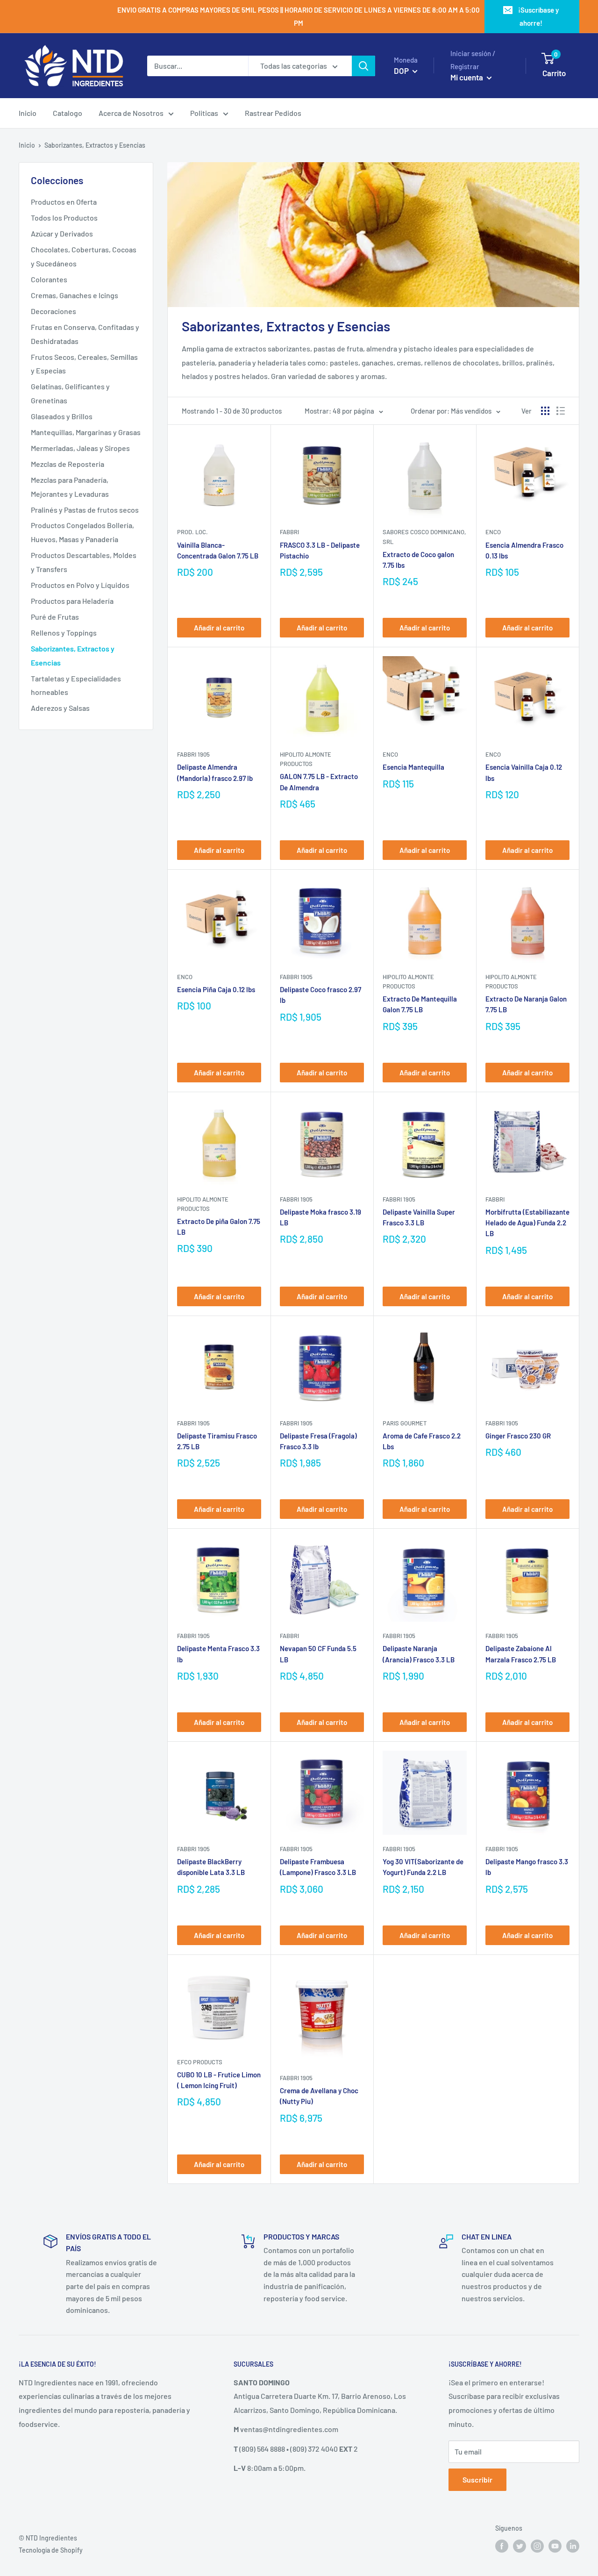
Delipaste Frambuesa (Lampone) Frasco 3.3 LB (318, 1867)
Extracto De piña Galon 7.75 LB (219, 1227)
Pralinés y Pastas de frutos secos (85, 510)
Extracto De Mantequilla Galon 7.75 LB (420, 1004)
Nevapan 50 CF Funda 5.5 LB (318, 1654)
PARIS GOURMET (405, 1423)
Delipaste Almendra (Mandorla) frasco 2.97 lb (215, 772)
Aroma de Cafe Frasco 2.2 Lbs (422, 1441)
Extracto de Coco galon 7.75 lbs (418, 560)
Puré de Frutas (55, 617)
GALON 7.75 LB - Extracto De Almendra (319, 782)
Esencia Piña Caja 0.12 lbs (216, 989)
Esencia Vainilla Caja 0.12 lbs (524, 772)
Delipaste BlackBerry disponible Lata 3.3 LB (211, 1867)
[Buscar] (363, 66)
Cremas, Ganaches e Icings (75, 295)
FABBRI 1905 (193, 754)
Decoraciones (53, 311)
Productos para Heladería (72, 601)
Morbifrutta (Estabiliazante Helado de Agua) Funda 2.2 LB (527, 1223)
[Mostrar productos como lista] (561, 411)
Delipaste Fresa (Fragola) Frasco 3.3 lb (318, 1441)
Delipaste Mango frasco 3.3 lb (527, 1867)
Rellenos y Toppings (64, 633)
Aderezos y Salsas (60, 708)
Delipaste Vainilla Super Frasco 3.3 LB (419, 1217)
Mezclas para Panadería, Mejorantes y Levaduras (70, 487)
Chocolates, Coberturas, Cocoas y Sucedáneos (84, 256)
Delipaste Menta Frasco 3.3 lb (218, 1654)
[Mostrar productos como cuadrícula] (545, 411)
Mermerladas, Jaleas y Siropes (80, 448)
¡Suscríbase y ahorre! (538, 16)
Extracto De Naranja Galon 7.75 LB (526, 1004)
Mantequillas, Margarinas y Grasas (86, 432)
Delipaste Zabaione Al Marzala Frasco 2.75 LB (521, 1654)
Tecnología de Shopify (51, 2550)
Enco (493, 532)
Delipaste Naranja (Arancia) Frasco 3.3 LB (419, 1654)
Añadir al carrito (219, 628)
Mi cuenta (467, 77)
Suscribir (477, 2479)
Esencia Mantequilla (413, 767)
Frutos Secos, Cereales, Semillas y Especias (84, 364)
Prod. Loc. (192, 532)
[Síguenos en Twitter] (520, 2546)
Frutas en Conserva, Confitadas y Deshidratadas (85, 334)
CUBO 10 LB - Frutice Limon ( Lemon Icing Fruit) (219, 2080)
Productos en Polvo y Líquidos (80, 585)
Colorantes (49, 279)
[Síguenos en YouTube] (555, 2546)
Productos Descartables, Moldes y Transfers (84, 562)
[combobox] (198, 66)
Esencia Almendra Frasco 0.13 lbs (524, 550)
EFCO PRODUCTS (200, 2062)
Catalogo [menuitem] (68, 113)
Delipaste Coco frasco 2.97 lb (320, 995)
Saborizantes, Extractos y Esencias (73, 655)
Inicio (27, 145)
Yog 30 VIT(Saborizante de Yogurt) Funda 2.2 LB (423, 1867)
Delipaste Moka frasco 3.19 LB (320, 1217)
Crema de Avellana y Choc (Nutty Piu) (319, 2096)
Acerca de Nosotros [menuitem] (131, 113)
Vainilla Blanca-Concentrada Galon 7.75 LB (218, 550)
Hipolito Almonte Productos (306, 759)
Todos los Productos (64, 218)
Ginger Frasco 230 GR (518, 1436)
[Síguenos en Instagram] (537, 2546)
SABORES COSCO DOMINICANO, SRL (424, 537)
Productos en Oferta (64, 202)
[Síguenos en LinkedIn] (573, 2546)
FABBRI (289, 532)
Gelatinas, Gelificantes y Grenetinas (70, 393)
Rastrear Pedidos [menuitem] (273, 113)
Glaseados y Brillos (62, 416)
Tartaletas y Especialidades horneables (76, 685)
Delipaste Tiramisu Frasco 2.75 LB (217, 1441)
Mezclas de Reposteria (68, 464)
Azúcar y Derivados (62, 233)
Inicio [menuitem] (28, 113)
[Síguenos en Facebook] (502, 2546)
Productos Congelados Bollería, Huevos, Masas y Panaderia (82, 532)
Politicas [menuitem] (204, 113)
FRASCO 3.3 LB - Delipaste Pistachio (320, 550)
